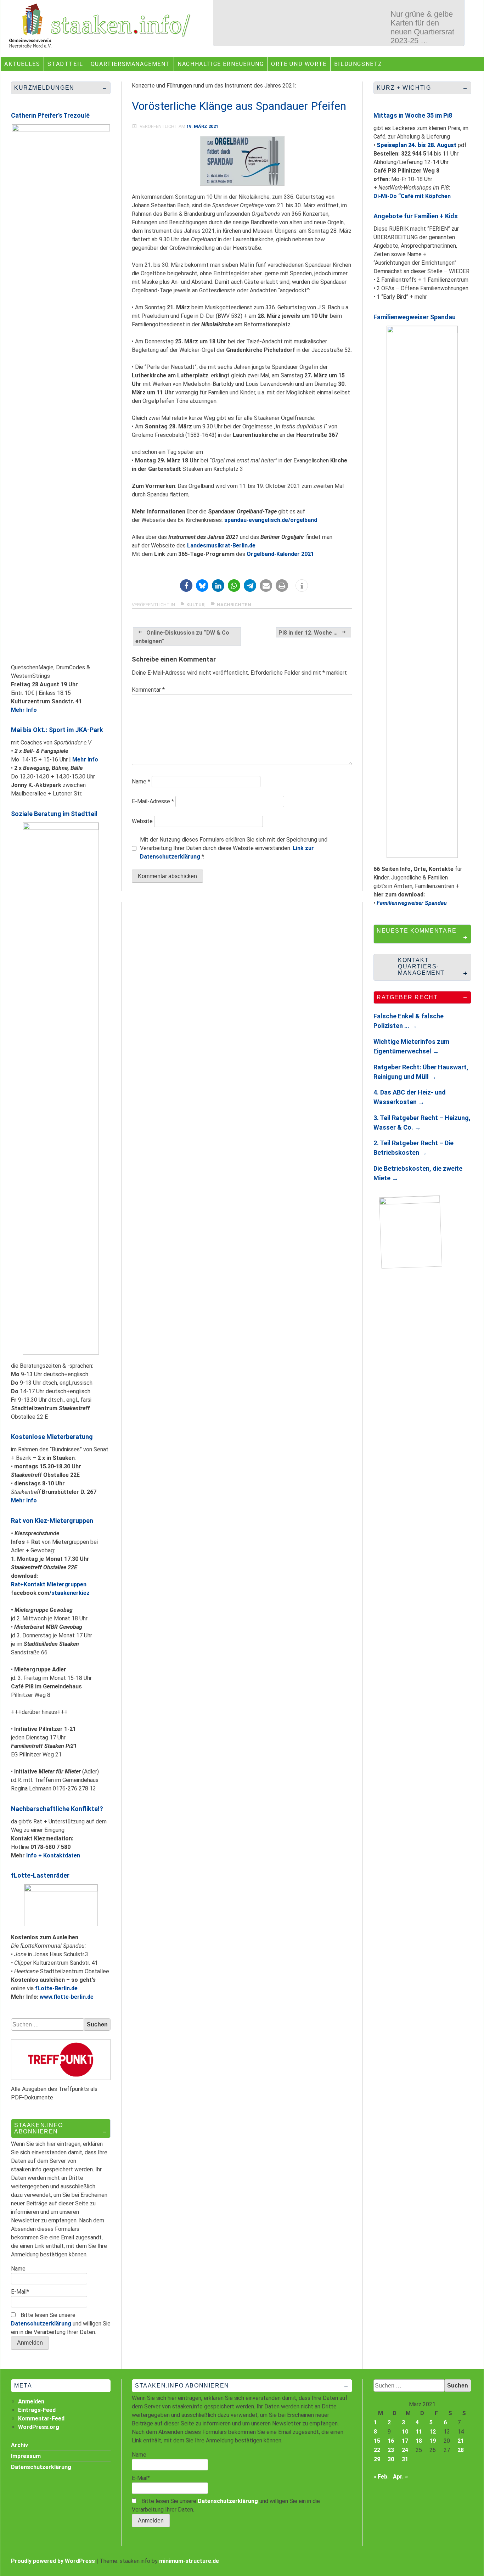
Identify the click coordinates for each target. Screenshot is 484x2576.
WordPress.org (39, 2427)
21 (461, 2441)
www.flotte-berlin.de (67, 1997)
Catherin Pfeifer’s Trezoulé (50, 115)
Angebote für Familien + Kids (416, 216)
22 (377, 2450)
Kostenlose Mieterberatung (52, 1437)
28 (461, 2450)
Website (142, 821)
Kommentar (148, 690)
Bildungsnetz (358, 64)
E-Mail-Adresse (153, 801)
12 (433, 2432)
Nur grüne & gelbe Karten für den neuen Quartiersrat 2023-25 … (422, 27)
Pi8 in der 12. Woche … (308, 633)
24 (405, 2450)
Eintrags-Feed (37, 2410)
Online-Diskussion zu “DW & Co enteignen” (182, 637)
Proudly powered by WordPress (53, 2561)
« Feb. (381, 2477)
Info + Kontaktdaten (53, 1855)
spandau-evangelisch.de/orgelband (271, 520)
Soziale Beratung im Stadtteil (54, 814)
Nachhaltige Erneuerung (221, 64)
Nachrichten (234, 605)
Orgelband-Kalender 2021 (280, 554)
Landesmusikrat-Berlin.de (221, 545)
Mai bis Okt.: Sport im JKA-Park (57, 730)
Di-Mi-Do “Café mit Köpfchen (412, 196)
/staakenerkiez (69, 1593)
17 (405, 2441)
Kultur (195, 605)
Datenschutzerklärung (41, 2324)
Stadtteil (65, 64)
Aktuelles (22, 64)
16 (391, 2441)
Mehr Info (24, 710)
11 (419, 2432)
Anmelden (31, 2401)
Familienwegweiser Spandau (415, 317)
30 (391, 2459)
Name (141, 781)
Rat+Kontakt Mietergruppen (49, 1584)
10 (405, 2432)
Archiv (19, 2445)
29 (377, 2459)
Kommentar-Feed (41, 2418)
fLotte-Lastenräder (40, 1875)
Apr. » (400, 2477)
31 (405, 2459)
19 (433, 2441)
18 (419, 2441)
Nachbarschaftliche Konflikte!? (57, 1809)
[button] (186, 586)
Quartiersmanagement (130, 64)
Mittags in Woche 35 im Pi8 (413, 115)
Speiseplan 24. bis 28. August (417, 145)
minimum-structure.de (189, 2561)
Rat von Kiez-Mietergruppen (52, 1521)
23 (391, 2450)
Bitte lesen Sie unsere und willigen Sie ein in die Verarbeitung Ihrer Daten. (61, 2324)
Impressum (26, 2456)
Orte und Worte (299, 64)
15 (377, 2441)
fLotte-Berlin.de (56, 1988)
